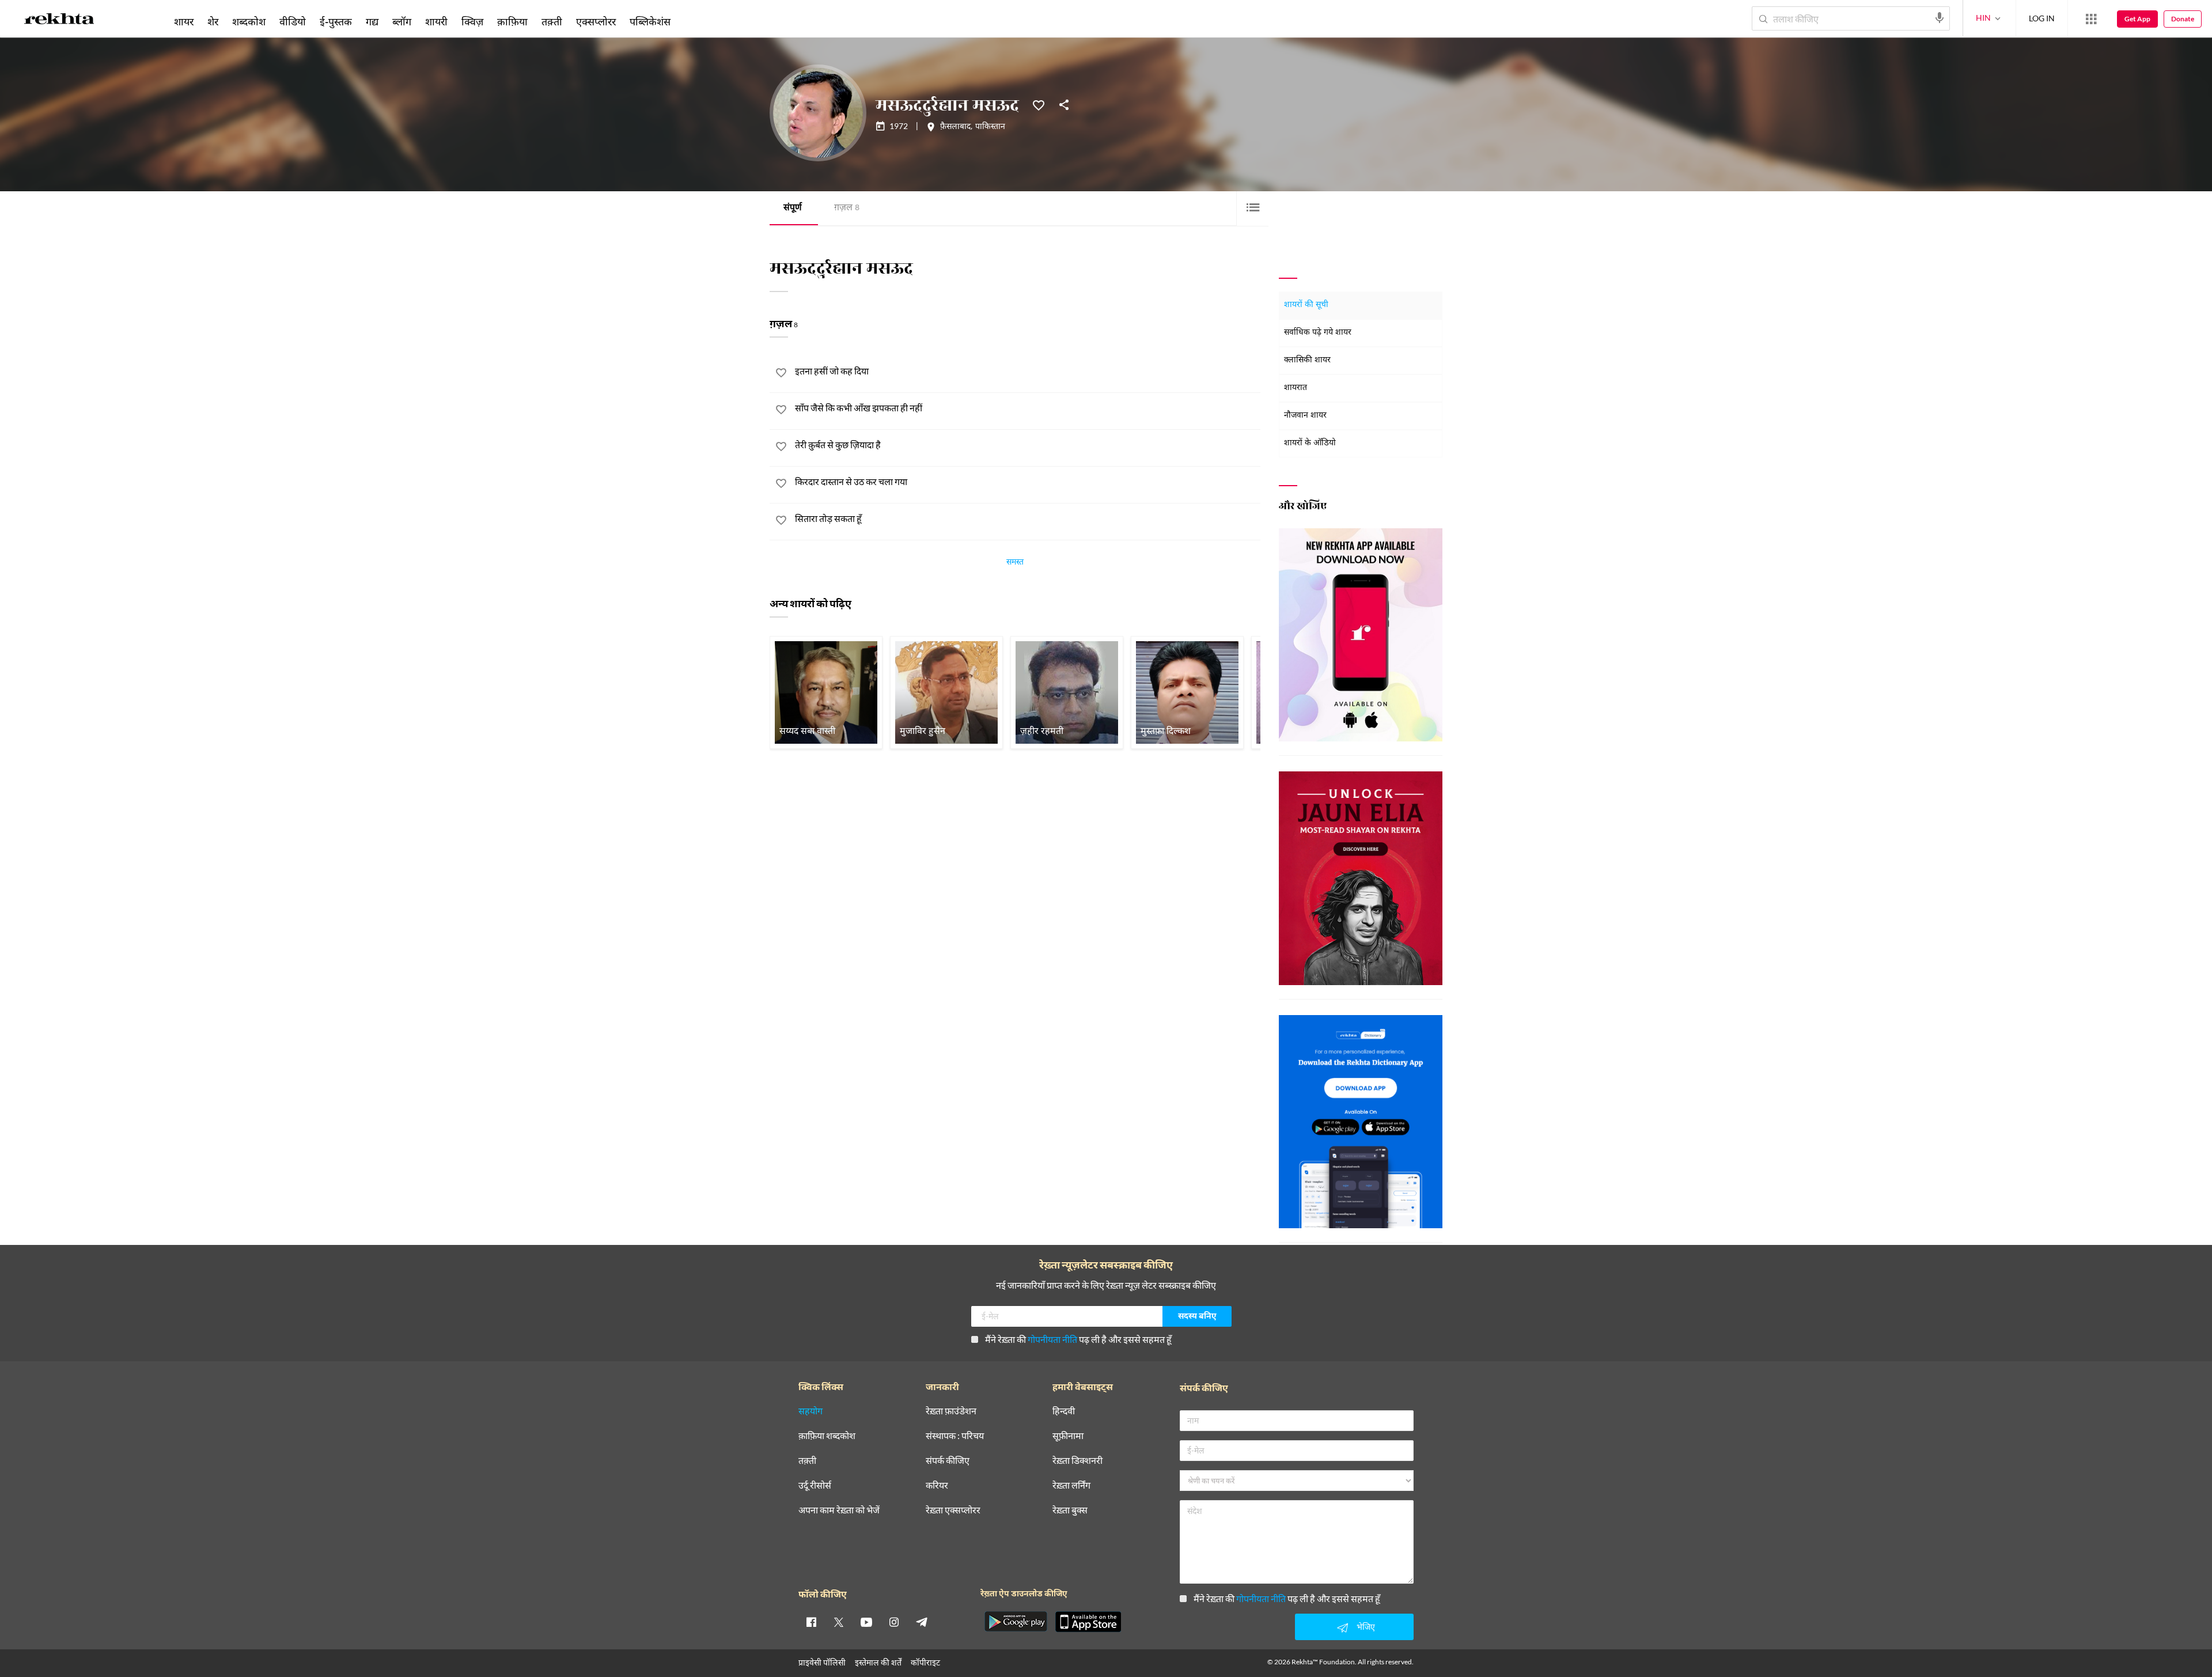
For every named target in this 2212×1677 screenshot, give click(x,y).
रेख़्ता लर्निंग (1071, 1485)
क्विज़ (472, 21)
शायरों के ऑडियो (1310, 443)
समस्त (1015, 563)
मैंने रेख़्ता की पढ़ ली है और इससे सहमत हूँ (1078, 1339)
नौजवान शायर (1305, 416)
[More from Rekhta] (2091, 19)
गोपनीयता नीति (1052, 1339)
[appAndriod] (1016, 1622)
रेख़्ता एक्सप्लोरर (953, 1510)
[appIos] (1088, 1622)
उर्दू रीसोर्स (815, 1485)
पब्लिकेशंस (650, 21)
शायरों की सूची (1306, 305)
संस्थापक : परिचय (955, 1436)
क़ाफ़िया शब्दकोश (827, 1436)
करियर (937, 1485)
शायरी (436, 21)
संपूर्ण (793, 208)
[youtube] (866, 1622)
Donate (2183, 19)
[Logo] (59, 21)
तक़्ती (552, 21)
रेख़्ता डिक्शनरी (1077, 1461)
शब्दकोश (249, 21)
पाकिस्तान (990, 127)
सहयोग (810, 1411)
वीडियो (293, 21)
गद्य (372, 21)
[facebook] (811, 1622)
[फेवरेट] (1039, 104)
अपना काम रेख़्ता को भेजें (839, 1510)
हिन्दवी (1064, 1411)
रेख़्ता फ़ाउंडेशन (951, 1411)
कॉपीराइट (925, 1662)
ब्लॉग (402, 21)
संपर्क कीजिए (948, 1461)
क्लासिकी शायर (1307, 360)
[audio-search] (1940, 18)
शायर (184, 21)
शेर (213, 21)
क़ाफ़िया (512, 21)
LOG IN (2042, 18)
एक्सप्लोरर (596, 21)
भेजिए (1366, 1627)
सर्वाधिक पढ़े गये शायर (1318, 333)
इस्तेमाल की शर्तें (878, 1662)
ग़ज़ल (847, 208)
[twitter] (839, 1622)
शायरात (1296, 388)
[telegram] (922, 1622)
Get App (2137, 19)
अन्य (693, 21)
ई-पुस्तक (336, 21)
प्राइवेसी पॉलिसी (822, 1662)
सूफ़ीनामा (1068, 1436)
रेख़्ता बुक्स (1070, 1510)
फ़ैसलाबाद (955, 127)
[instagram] (894, 1622)
